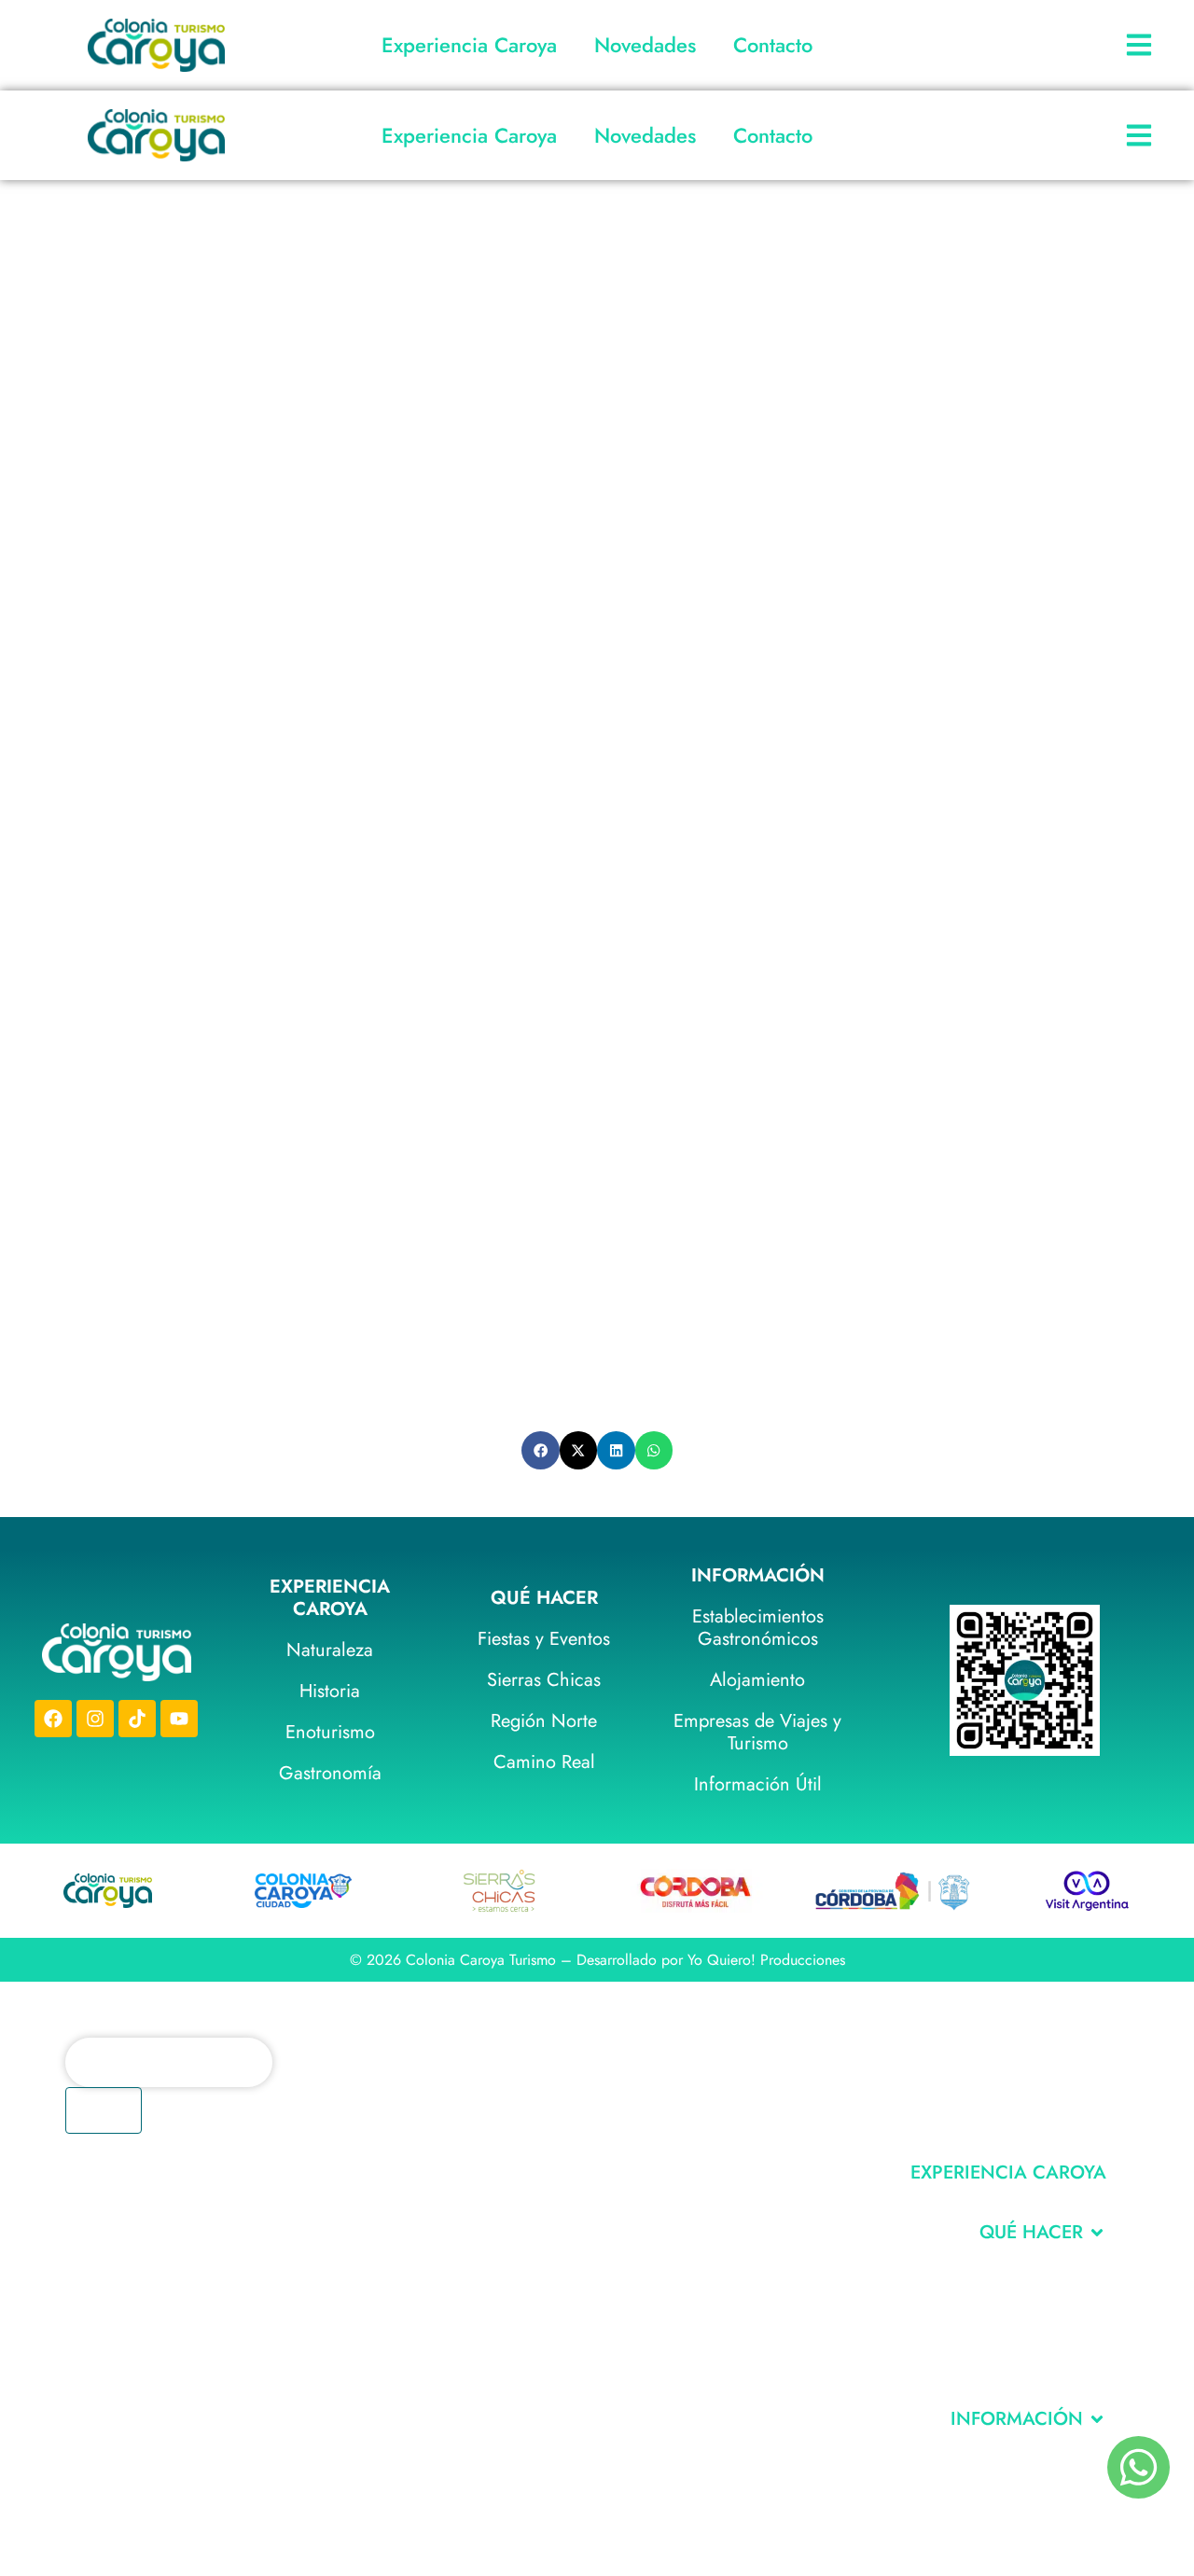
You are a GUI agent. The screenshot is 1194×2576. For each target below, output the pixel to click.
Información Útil (758, 1784)
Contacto (773, 45)
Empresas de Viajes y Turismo (757, 1732)
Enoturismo (330, 1732)
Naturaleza (330, 1650)
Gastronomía (330, 1773)
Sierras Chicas (544, 1680)
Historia (330, 1691)
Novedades (645, 45)
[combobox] (169, 2062)
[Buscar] (104, 2110)
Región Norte (544, 1721)
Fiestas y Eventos (544, 1639)
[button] (541, 1450)
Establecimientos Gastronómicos (758, 1628)
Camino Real (544, 1762)
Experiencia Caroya (469, 45)
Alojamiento (757, 1680)
